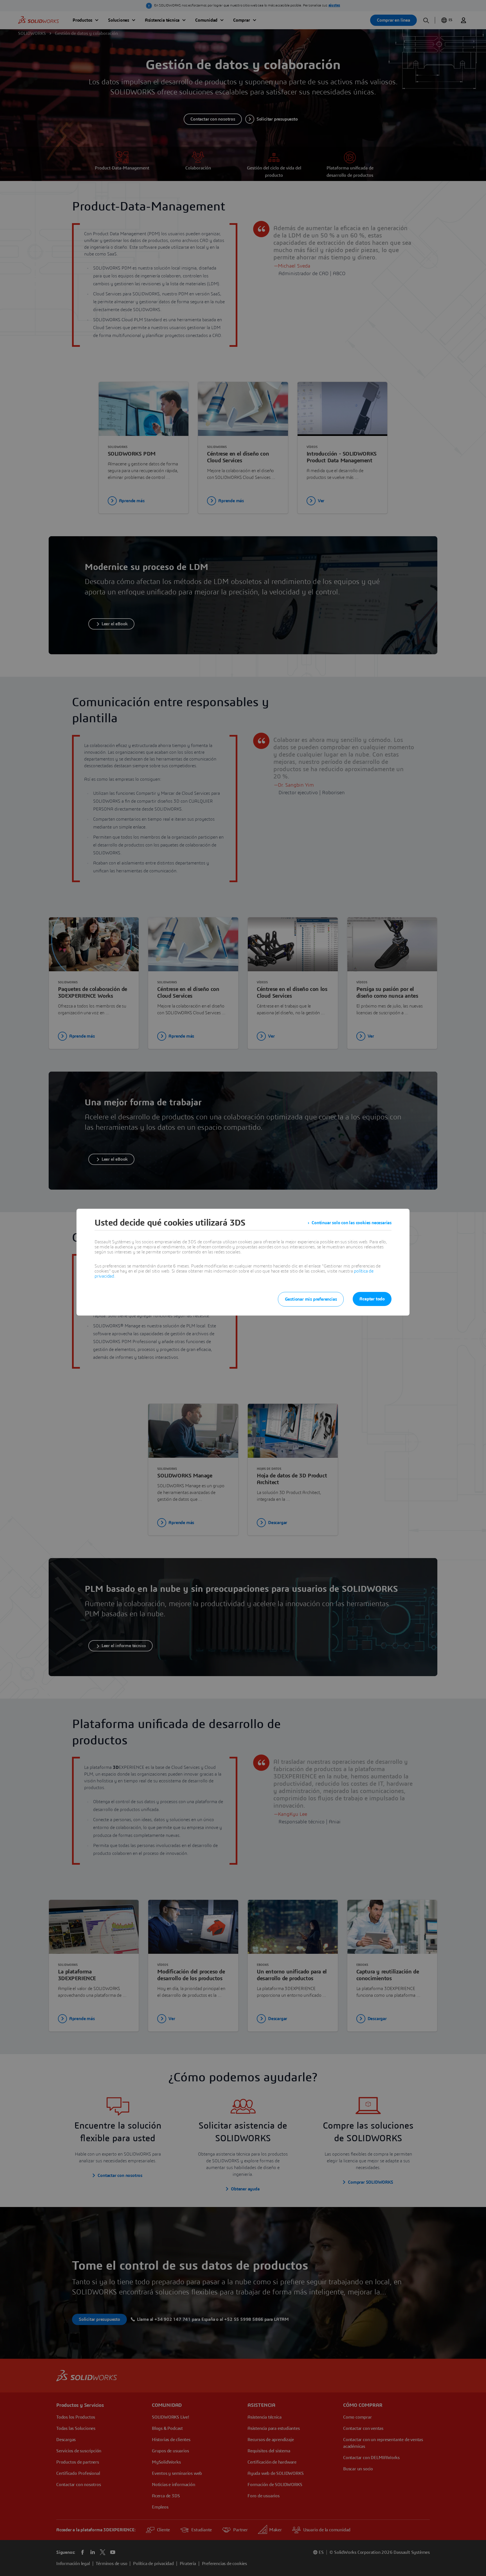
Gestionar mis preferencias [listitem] (311, 1299)
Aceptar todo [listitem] (372, 1299)
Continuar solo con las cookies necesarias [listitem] (352, 1223)
